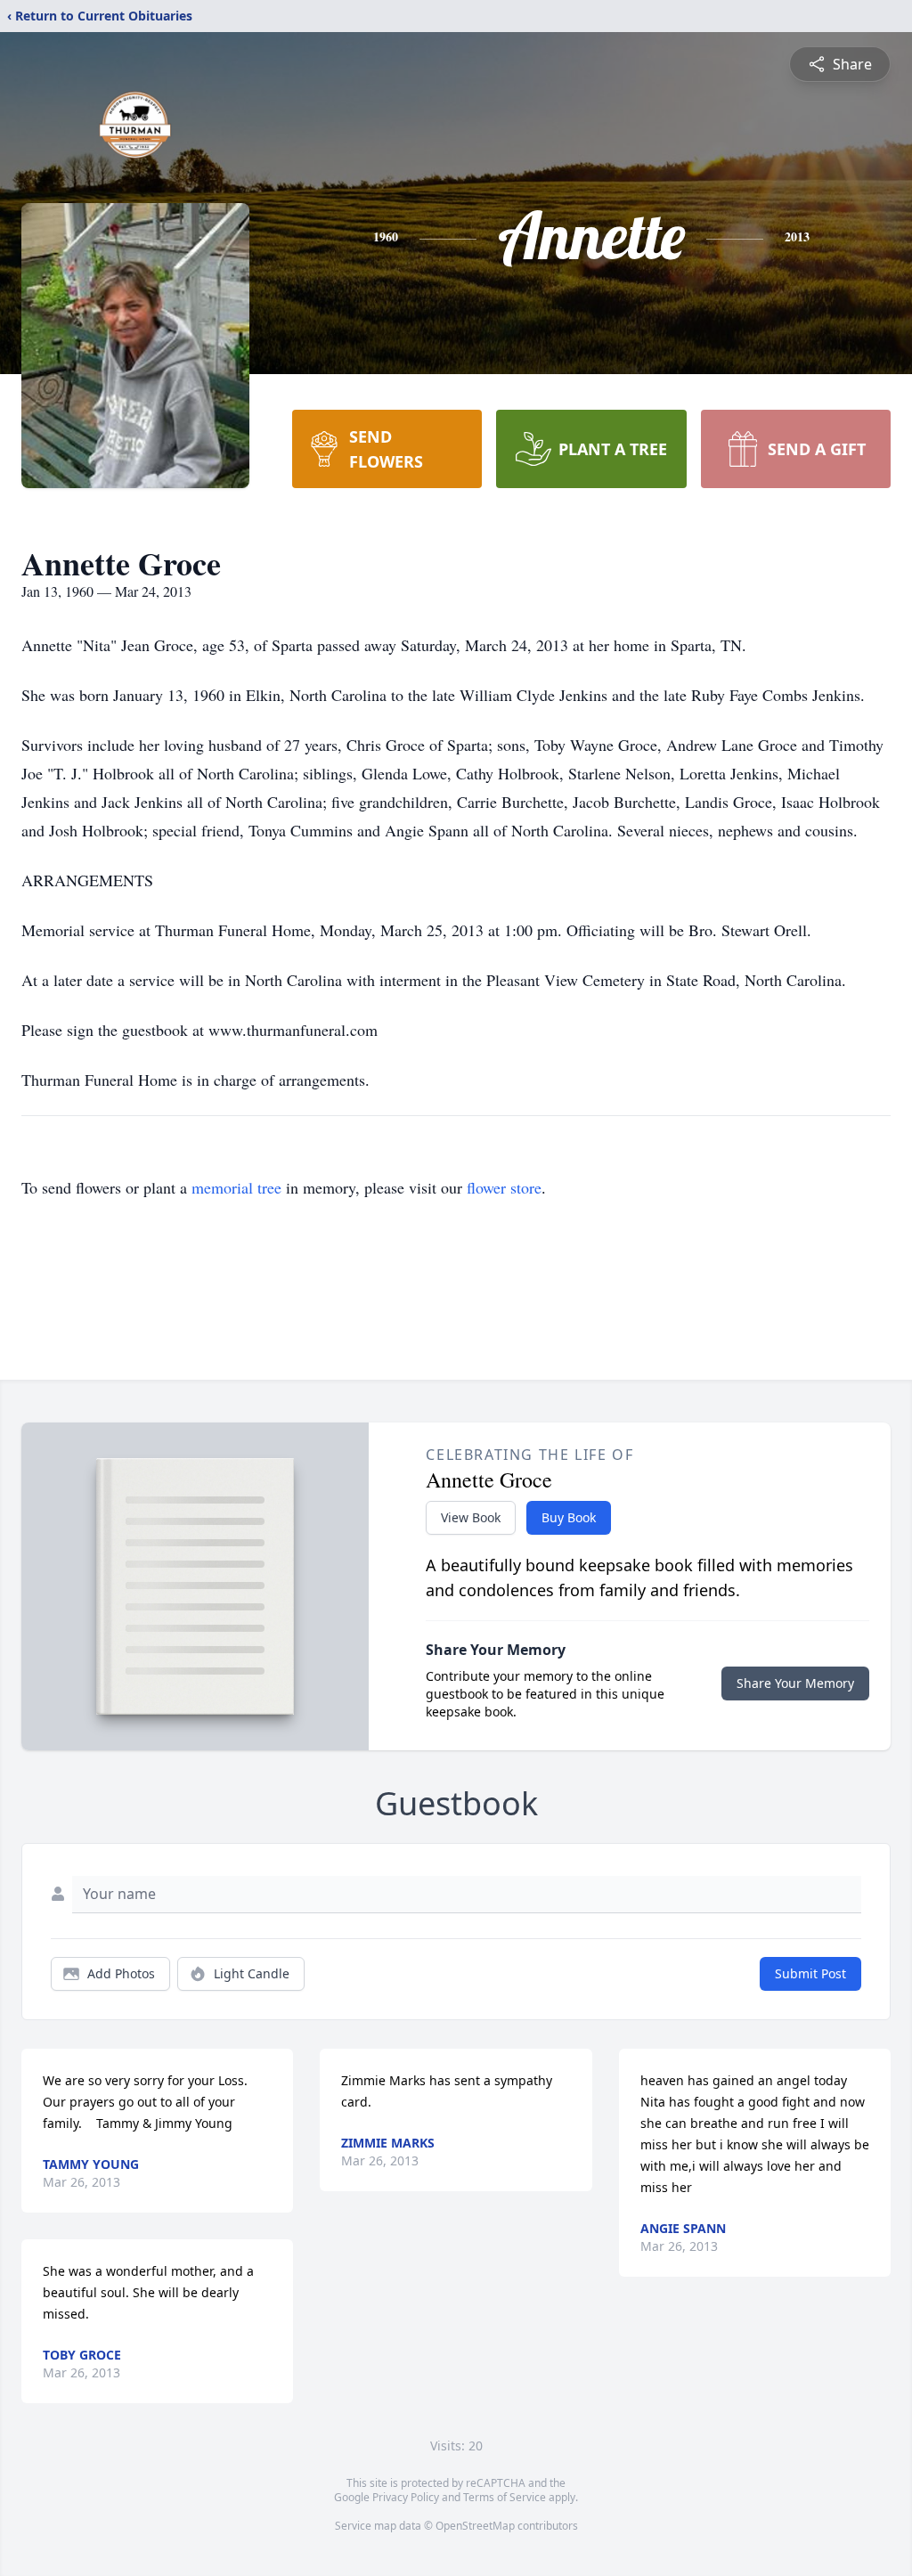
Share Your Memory (795, 1683)
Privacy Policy (406, 2497)
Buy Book (569, 1517)
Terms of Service (505, 2497)
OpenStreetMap (475, 2526)
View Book (471, 1517)
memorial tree (236, 1187)
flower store (504, 1187)
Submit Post (810, 1973)
